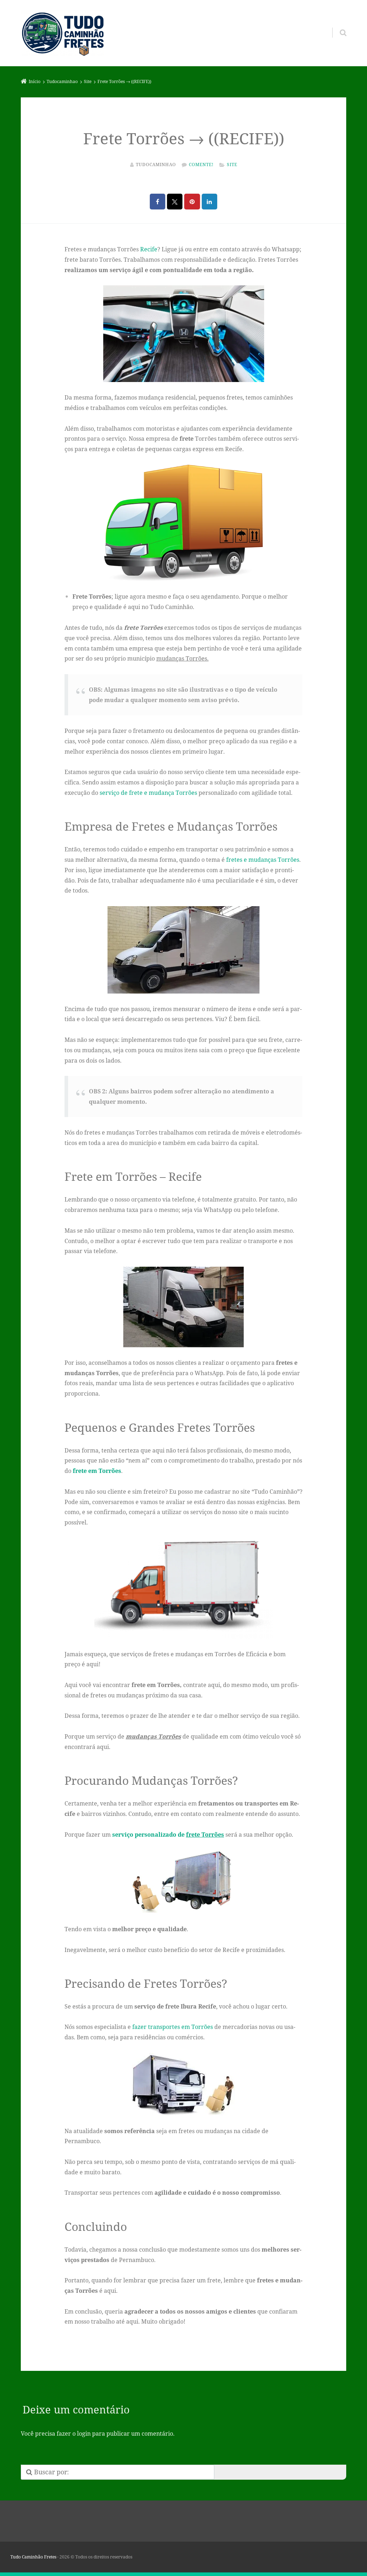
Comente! (201, 165)
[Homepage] (63, 33)
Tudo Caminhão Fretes (33, 2557)
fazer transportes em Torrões (173, 2027)
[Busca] (336, 25)
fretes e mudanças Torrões (263, 860)
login (84, 2434)
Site (232, 165)
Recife (149, 249)
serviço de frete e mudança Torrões (148, 793)
